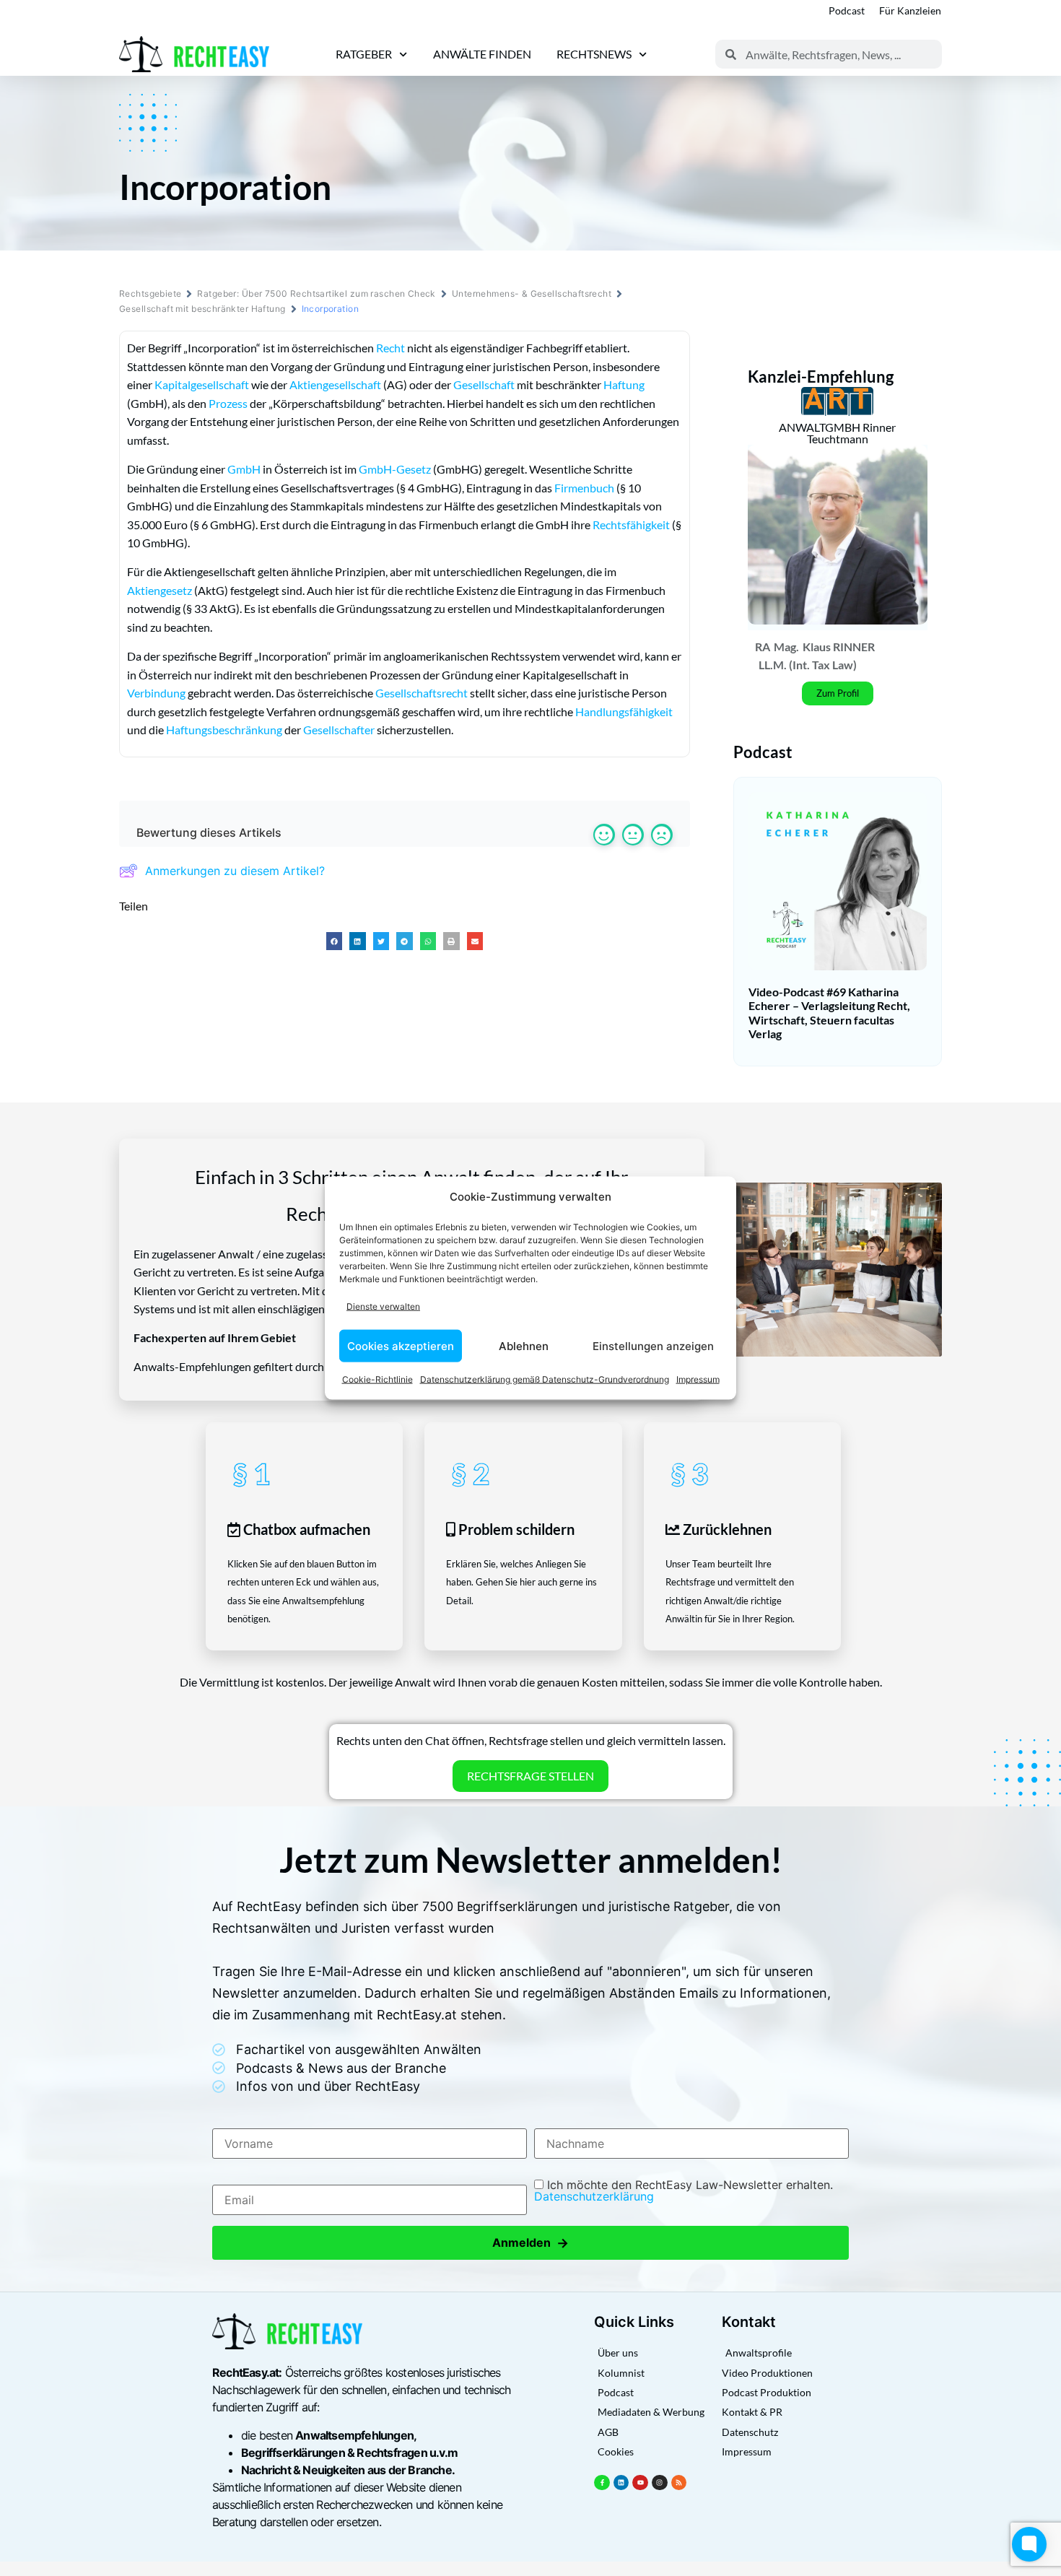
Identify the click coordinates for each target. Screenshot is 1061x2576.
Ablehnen (524, 1345)
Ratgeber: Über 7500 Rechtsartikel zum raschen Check (316, 293)
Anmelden (530, 2243)
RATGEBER (364, 54)
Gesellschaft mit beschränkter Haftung (202, 309)
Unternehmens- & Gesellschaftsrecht (532, 293)
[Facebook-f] (602, 2483)
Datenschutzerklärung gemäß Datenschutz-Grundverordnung (545, 1379)
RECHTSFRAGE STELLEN (530, 1776)
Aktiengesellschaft (335, 384)
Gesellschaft (484, 384)
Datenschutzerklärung (594, 2196)
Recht (390, 348)
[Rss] (679, 2483)
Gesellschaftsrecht (422, 693)
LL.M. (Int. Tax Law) (808, 665)
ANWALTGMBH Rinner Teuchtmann (837, 433)
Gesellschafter (339, 730)
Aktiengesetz (160, 590)
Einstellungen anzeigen (653, 1345)
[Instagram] (660, 2483)
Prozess (228, 403)
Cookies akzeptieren (401, 1345)
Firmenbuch (584, 488)
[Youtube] (640, 2483)
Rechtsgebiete (150, 293)
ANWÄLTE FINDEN (482, 54)
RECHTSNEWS (594, 54)
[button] (335, 941)
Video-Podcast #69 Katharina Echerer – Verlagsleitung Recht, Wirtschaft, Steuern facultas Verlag (829, 1013)
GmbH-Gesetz (395, 469)
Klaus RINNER (839, 647)
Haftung (624, 384)
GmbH (244, 469)
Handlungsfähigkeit (624, 712)
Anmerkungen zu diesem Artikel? (235, 871)
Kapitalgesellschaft (202, 384)
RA (763, 647)
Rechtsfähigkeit (631, 525)
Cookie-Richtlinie (377, 1379)
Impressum (698, 1379)
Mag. (786, 647)
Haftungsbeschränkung (224, 730)
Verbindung (156, 693)
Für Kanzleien (910, 10)
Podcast (847, 10)
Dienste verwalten (383, 1306)
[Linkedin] (621, 2483)
